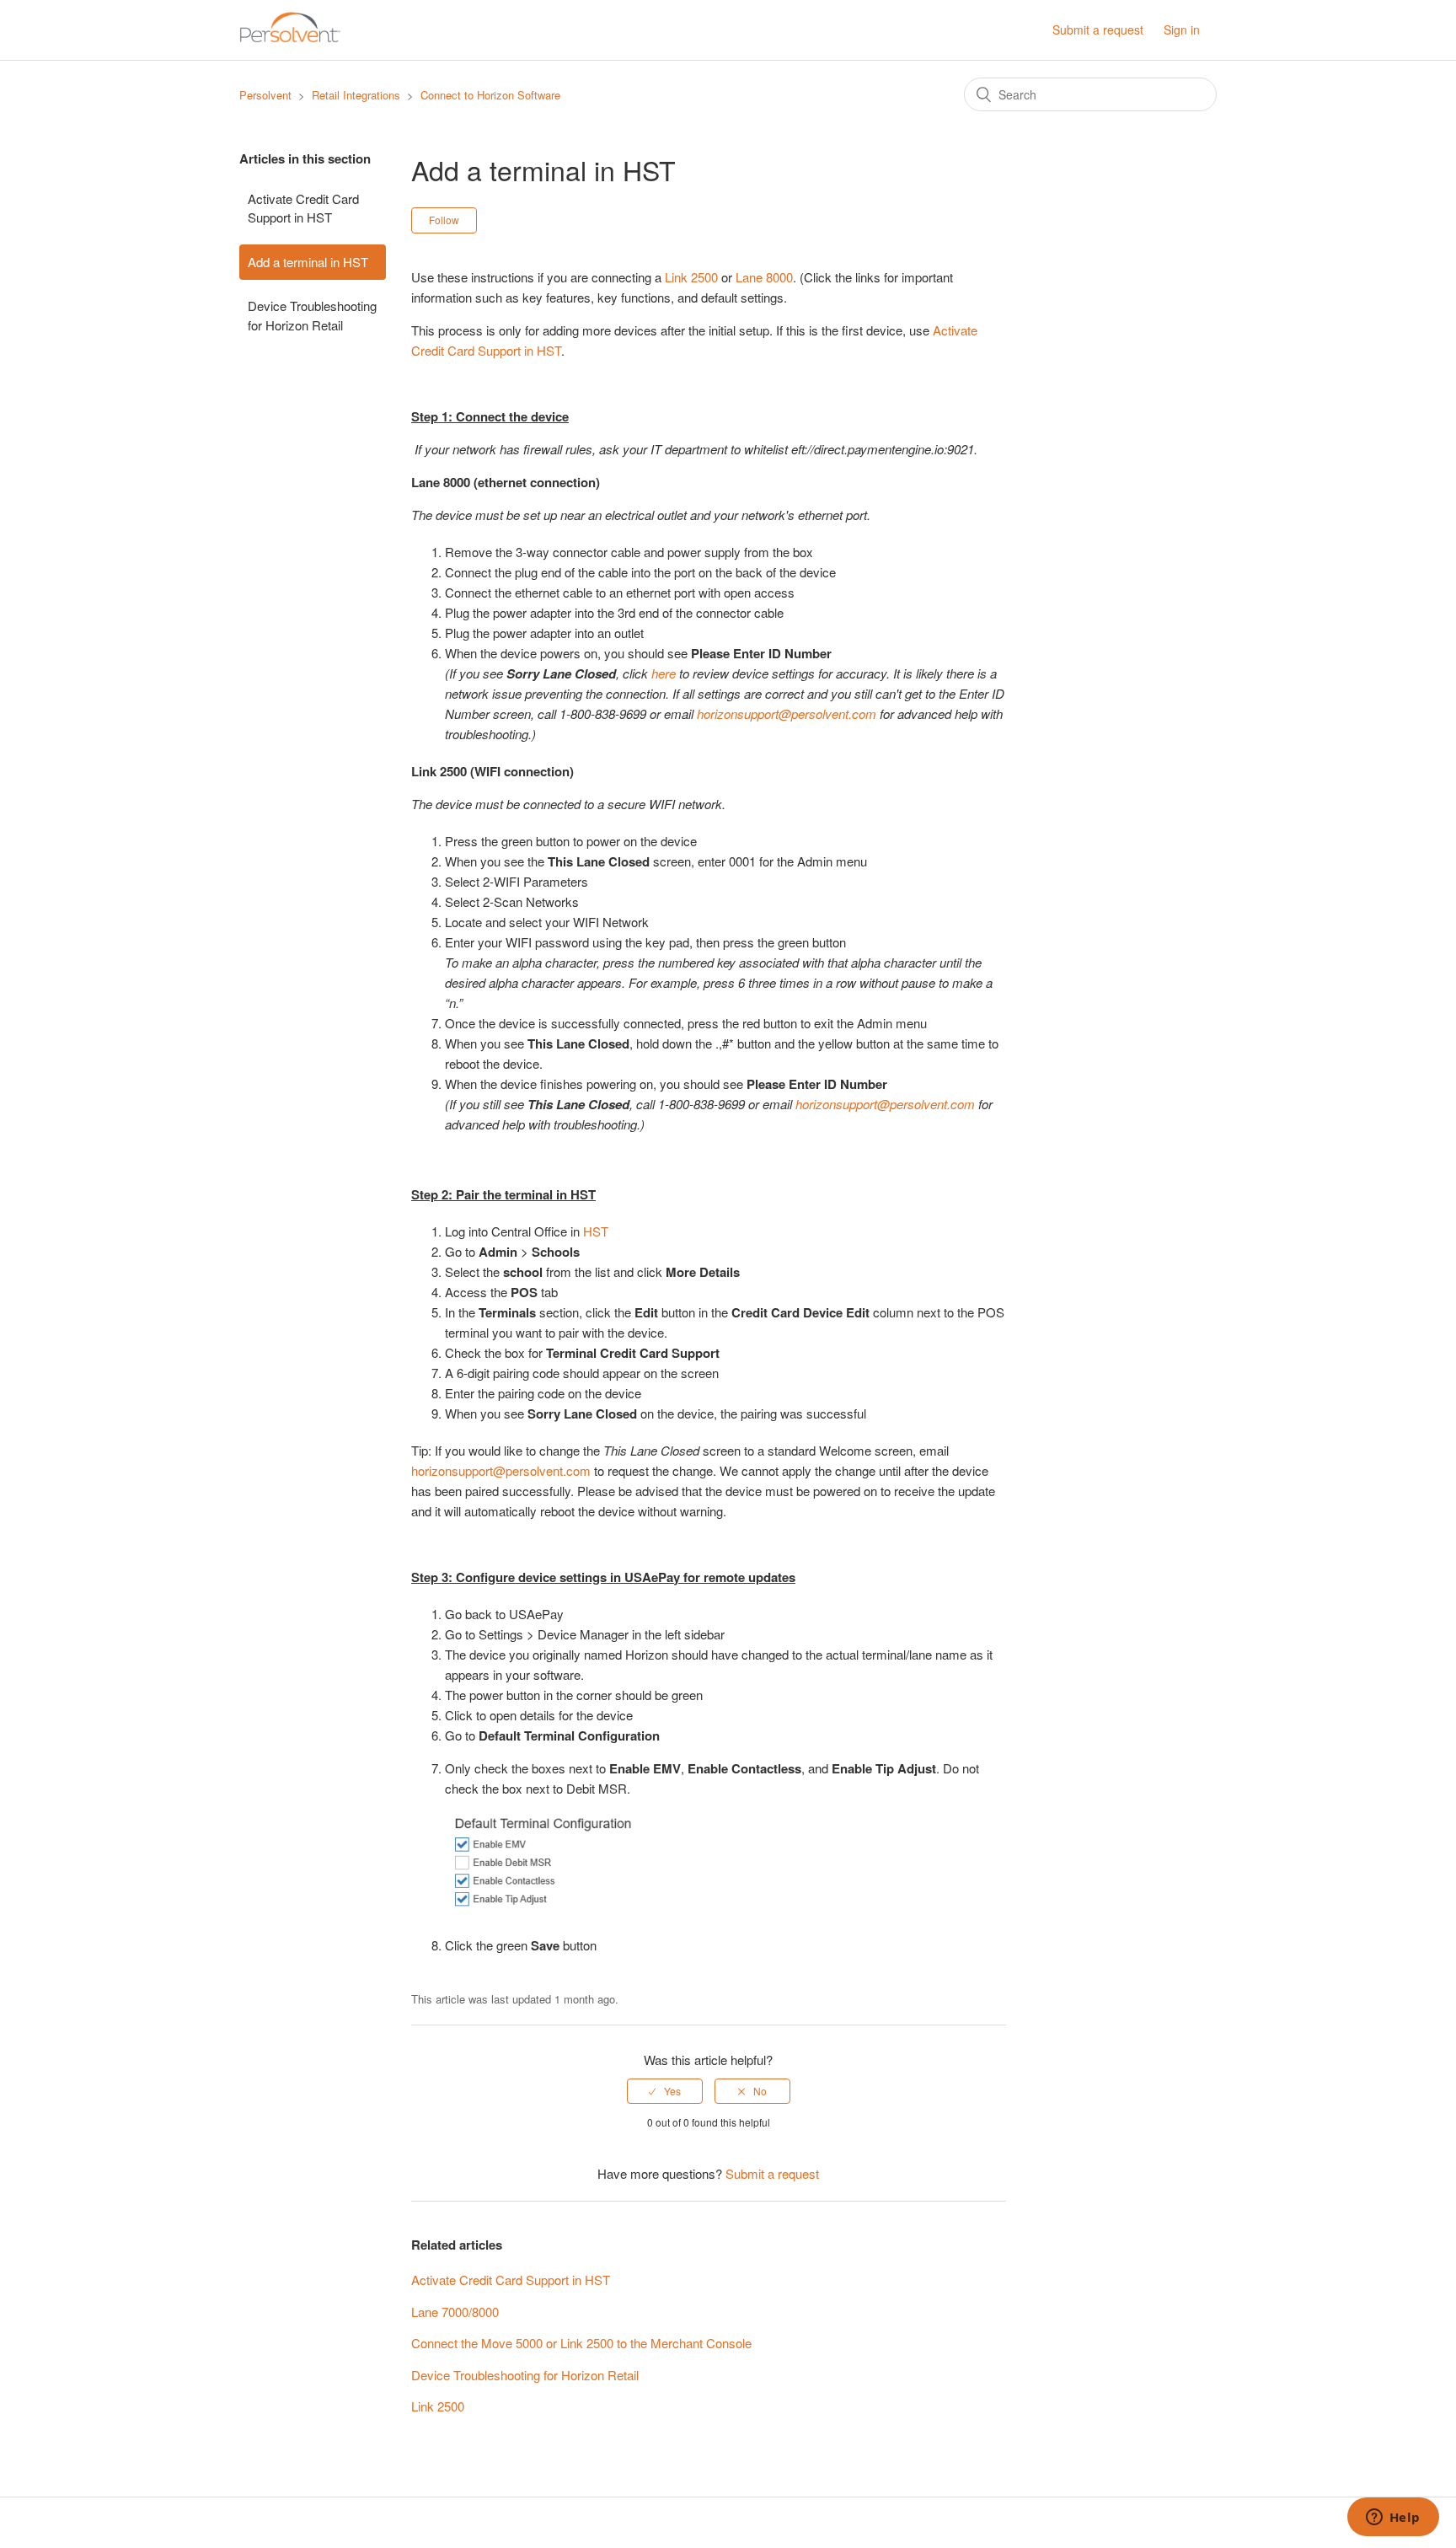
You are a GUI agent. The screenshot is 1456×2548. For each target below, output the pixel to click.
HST (596, 1231)
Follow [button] (444, 220)
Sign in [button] (1182, 30)
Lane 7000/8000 (455, 2312)
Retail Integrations (356, 95)
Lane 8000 (764, 277)
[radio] (665, 2091)
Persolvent (265, 95)
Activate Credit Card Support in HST (303, 208)
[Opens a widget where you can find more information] (1393, 2518)
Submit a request (1098, 30)
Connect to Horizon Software (490, 95)
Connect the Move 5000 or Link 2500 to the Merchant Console (581, 2343)
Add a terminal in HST (308, 262)
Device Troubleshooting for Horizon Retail (312, 315)
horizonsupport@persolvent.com (501, 1470)
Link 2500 (691, 277)
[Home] (290, 38)
